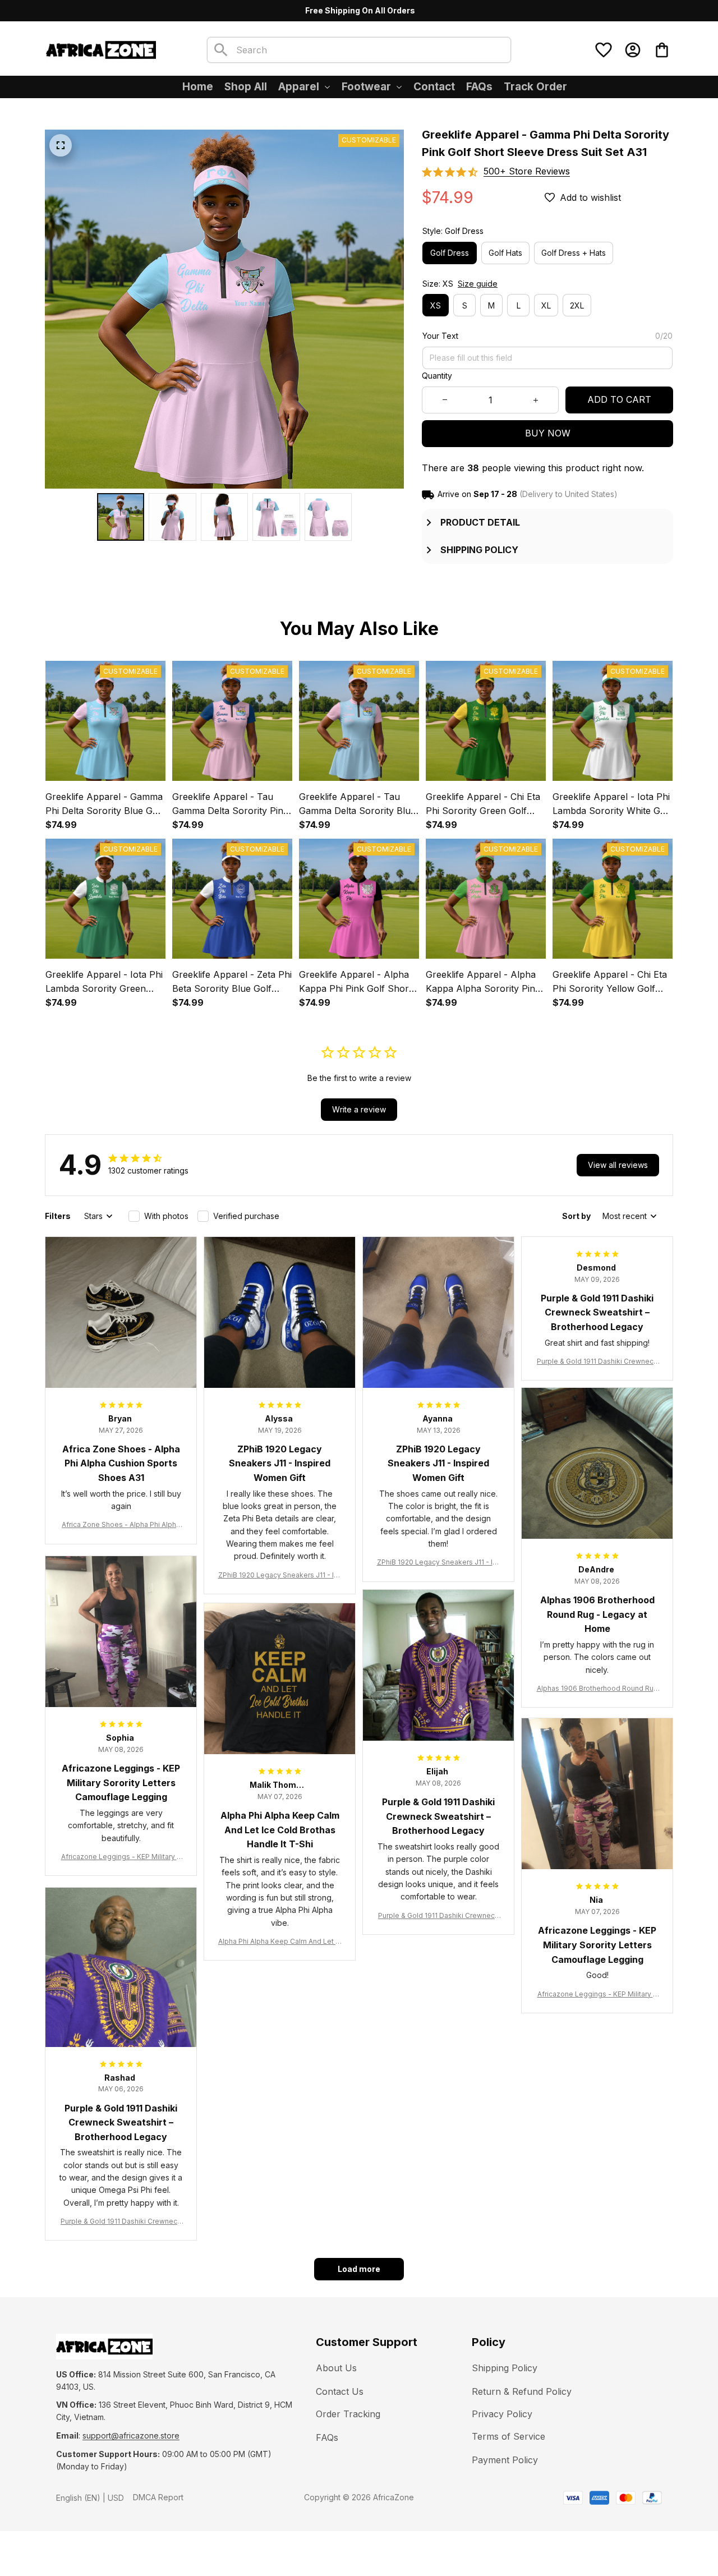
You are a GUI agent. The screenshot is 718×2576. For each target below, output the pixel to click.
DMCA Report (158, 2497)
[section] (527, 171)
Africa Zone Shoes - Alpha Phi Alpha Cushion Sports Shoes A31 (121, 1525)
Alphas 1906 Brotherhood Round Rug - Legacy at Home (597, 1689)
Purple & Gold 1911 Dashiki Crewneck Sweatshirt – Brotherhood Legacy (597, 1362)
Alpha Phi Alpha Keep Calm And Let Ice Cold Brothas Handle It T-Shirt (280, 1942)
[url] (131, 2436)
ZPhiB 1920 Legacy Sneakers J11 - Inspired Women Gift (280, 1576)
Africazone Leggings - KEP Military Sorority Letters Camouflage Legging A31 (121, 1857)
